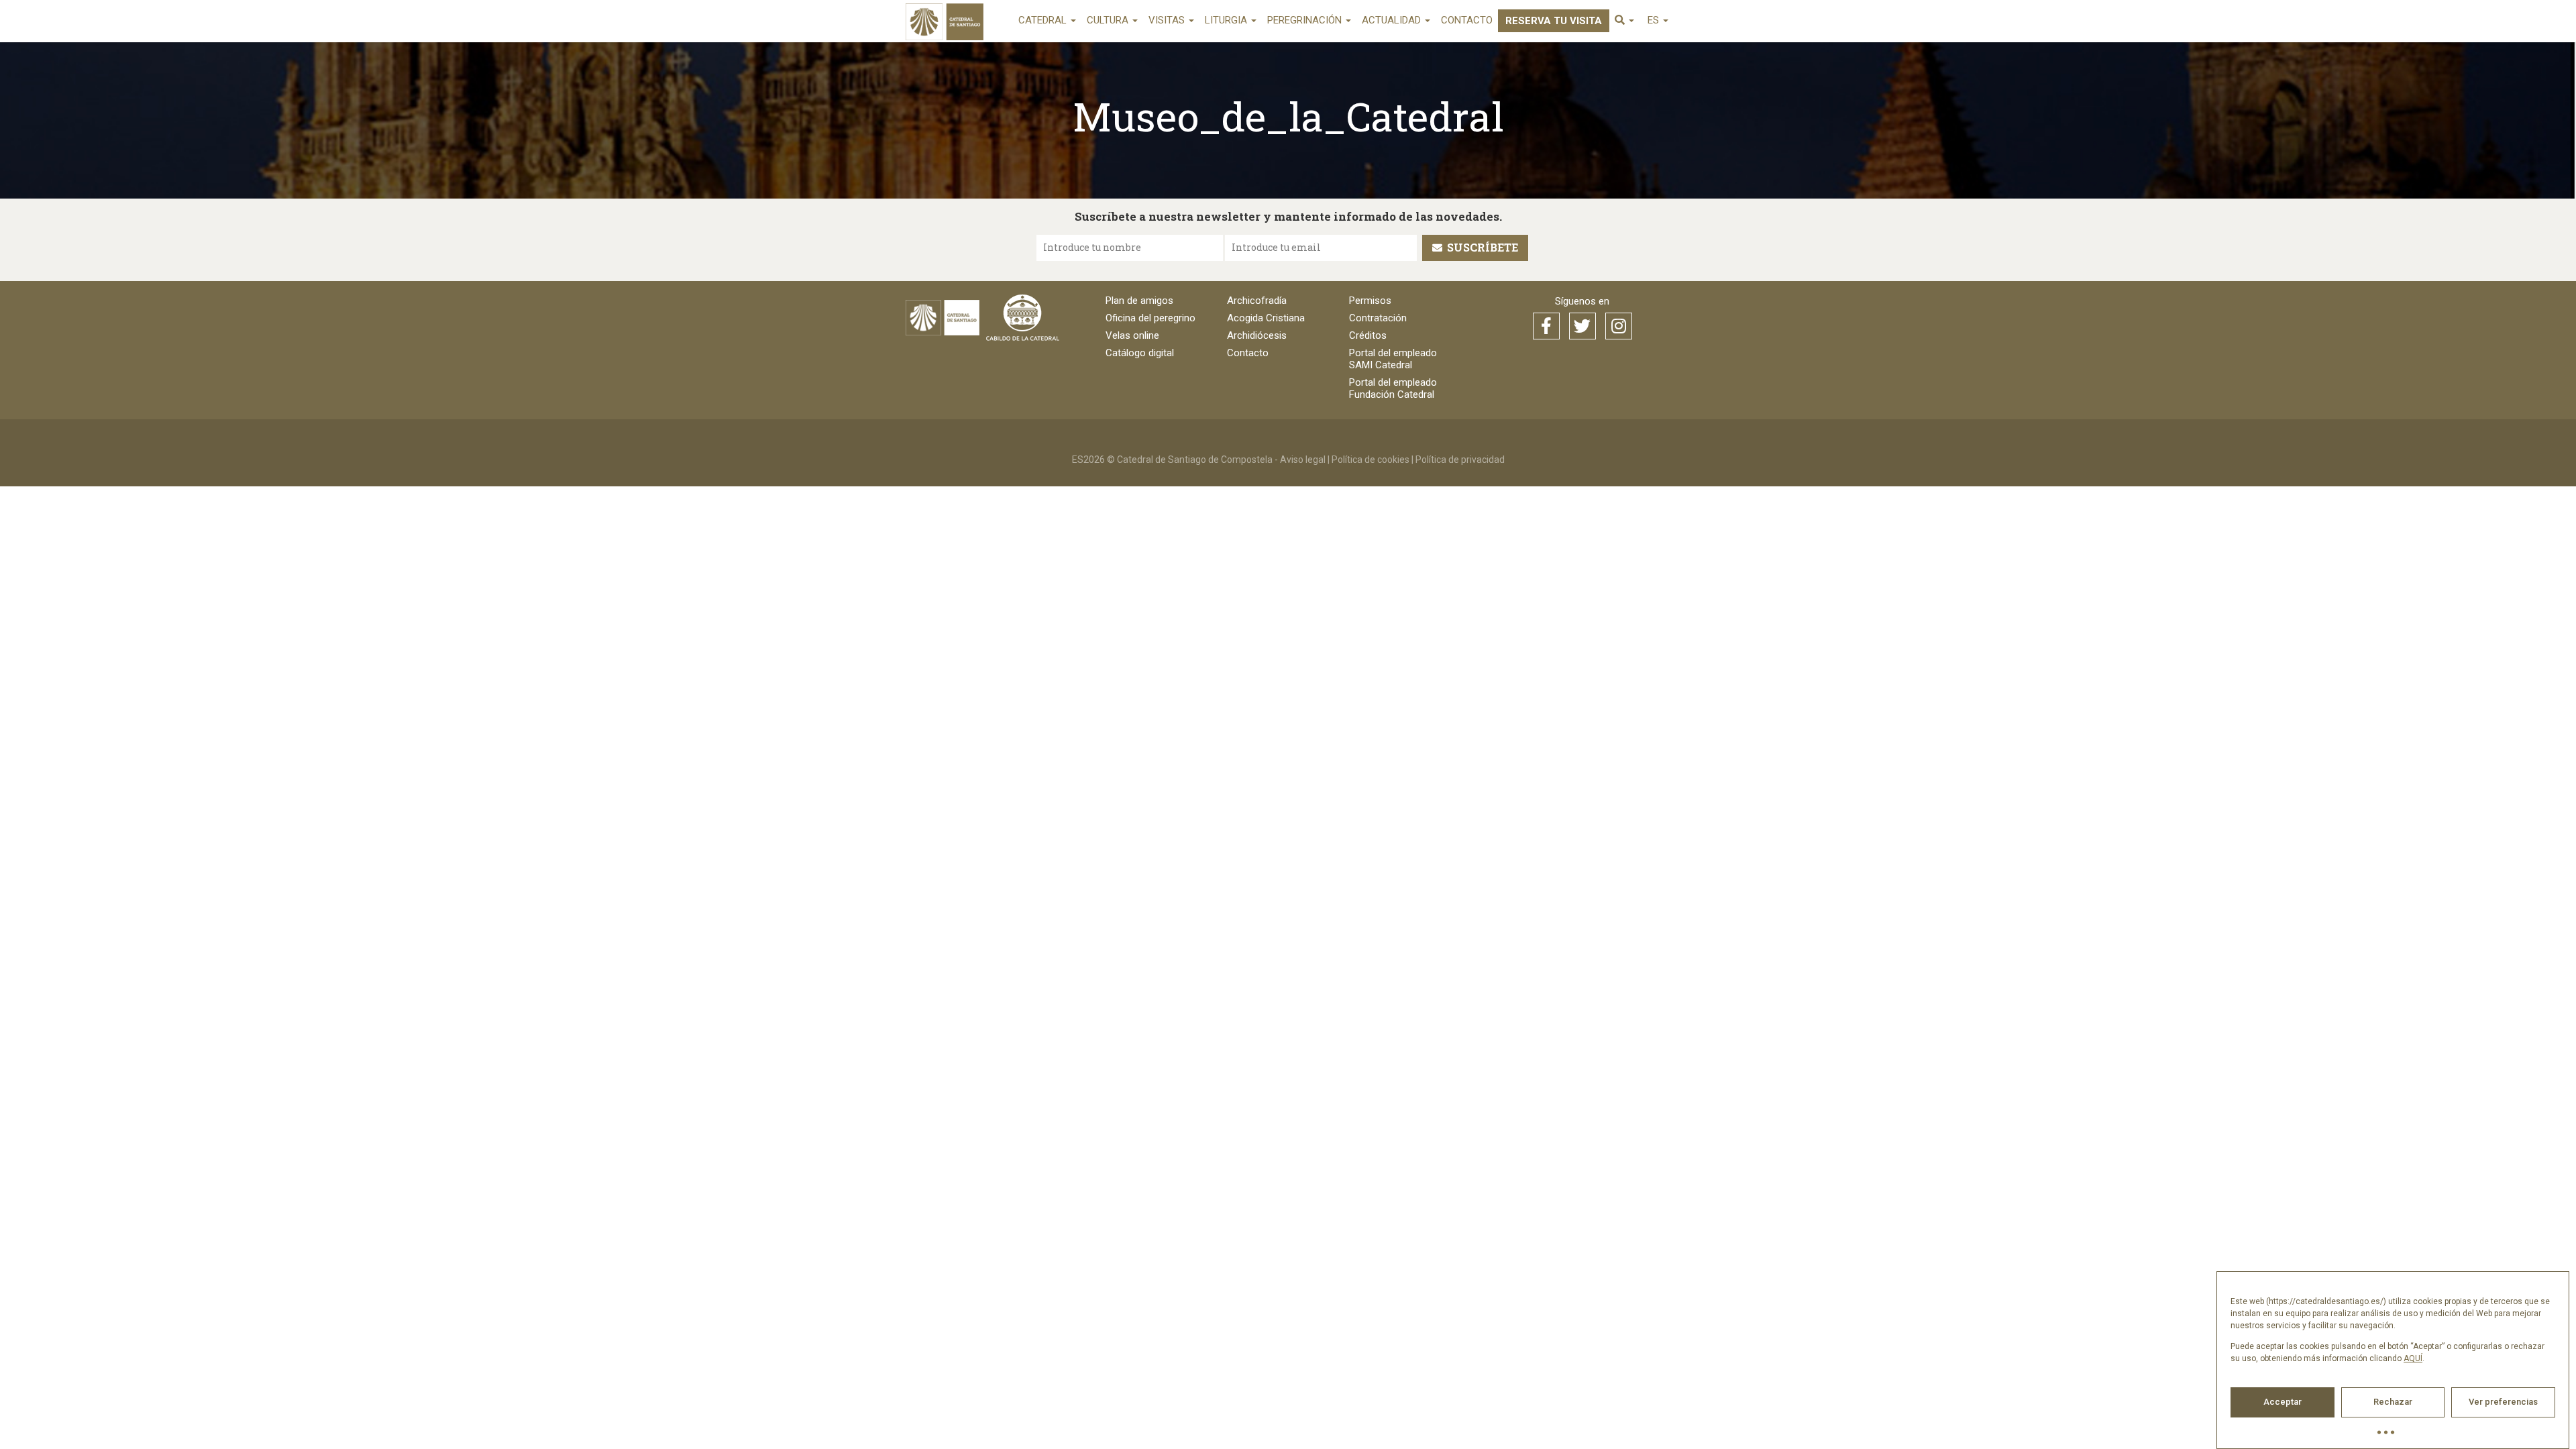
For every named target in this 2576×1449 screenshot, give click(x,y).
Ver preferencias (2503, 1402)
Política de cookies (1371, 460)
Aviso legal (1303, 460)
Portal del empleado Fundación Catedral (1393, 388)
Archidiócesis (1257, 335)
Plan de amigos (1139, 301)
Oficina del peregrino (1150, 318)
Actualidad (1393, 20)
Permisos (1370, 301)
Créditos (1368, 335)
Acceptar (2283, 1402)
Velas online (1132, 335)
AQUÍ (2413, 1358)
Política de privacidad (1460, 460)
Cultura (1109, 20)
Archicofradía (1257, 301)
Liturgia (1227, 20)
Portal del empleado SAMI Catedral (1393, 359)
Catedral (1044, 20)
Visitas (1168, 20)
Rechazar (2393, 1402)
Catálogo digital (1140, 353)
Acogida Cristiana (1266, 318)
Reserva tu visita (1554, 21)
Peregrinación (1306, 20)
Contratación (1378, 318)
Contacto (1467, 20)
